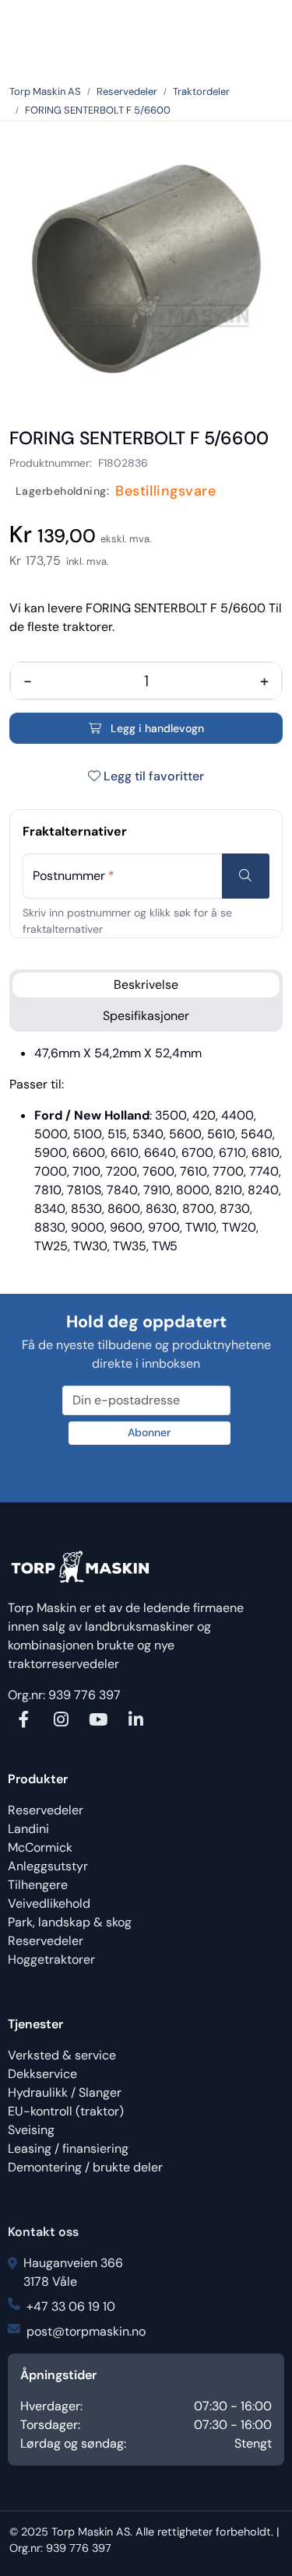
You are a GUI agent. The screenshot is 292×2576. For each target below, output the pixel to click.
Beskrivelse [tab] (146, 985)
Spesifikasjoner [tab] (146, 1016)
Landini (28, 1829)
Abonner (149, 1432)
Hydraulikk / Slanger (65, 2092)
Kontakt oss (43, 2232)
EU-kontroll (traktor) (66, 2111)
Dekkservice (42, 2074)
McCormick (40, 1847)
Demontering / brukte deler (85, 2167)
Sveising (31, 2130)
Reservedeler (46, 1810)
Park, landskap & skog (70, 1922)
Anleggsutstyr (48, 1866)
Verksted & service (62, 2055)
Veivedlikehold (49, 1903)
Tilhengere (38, 1885)
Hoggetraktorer (51, 1959)
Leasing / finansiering (68, 2148)
